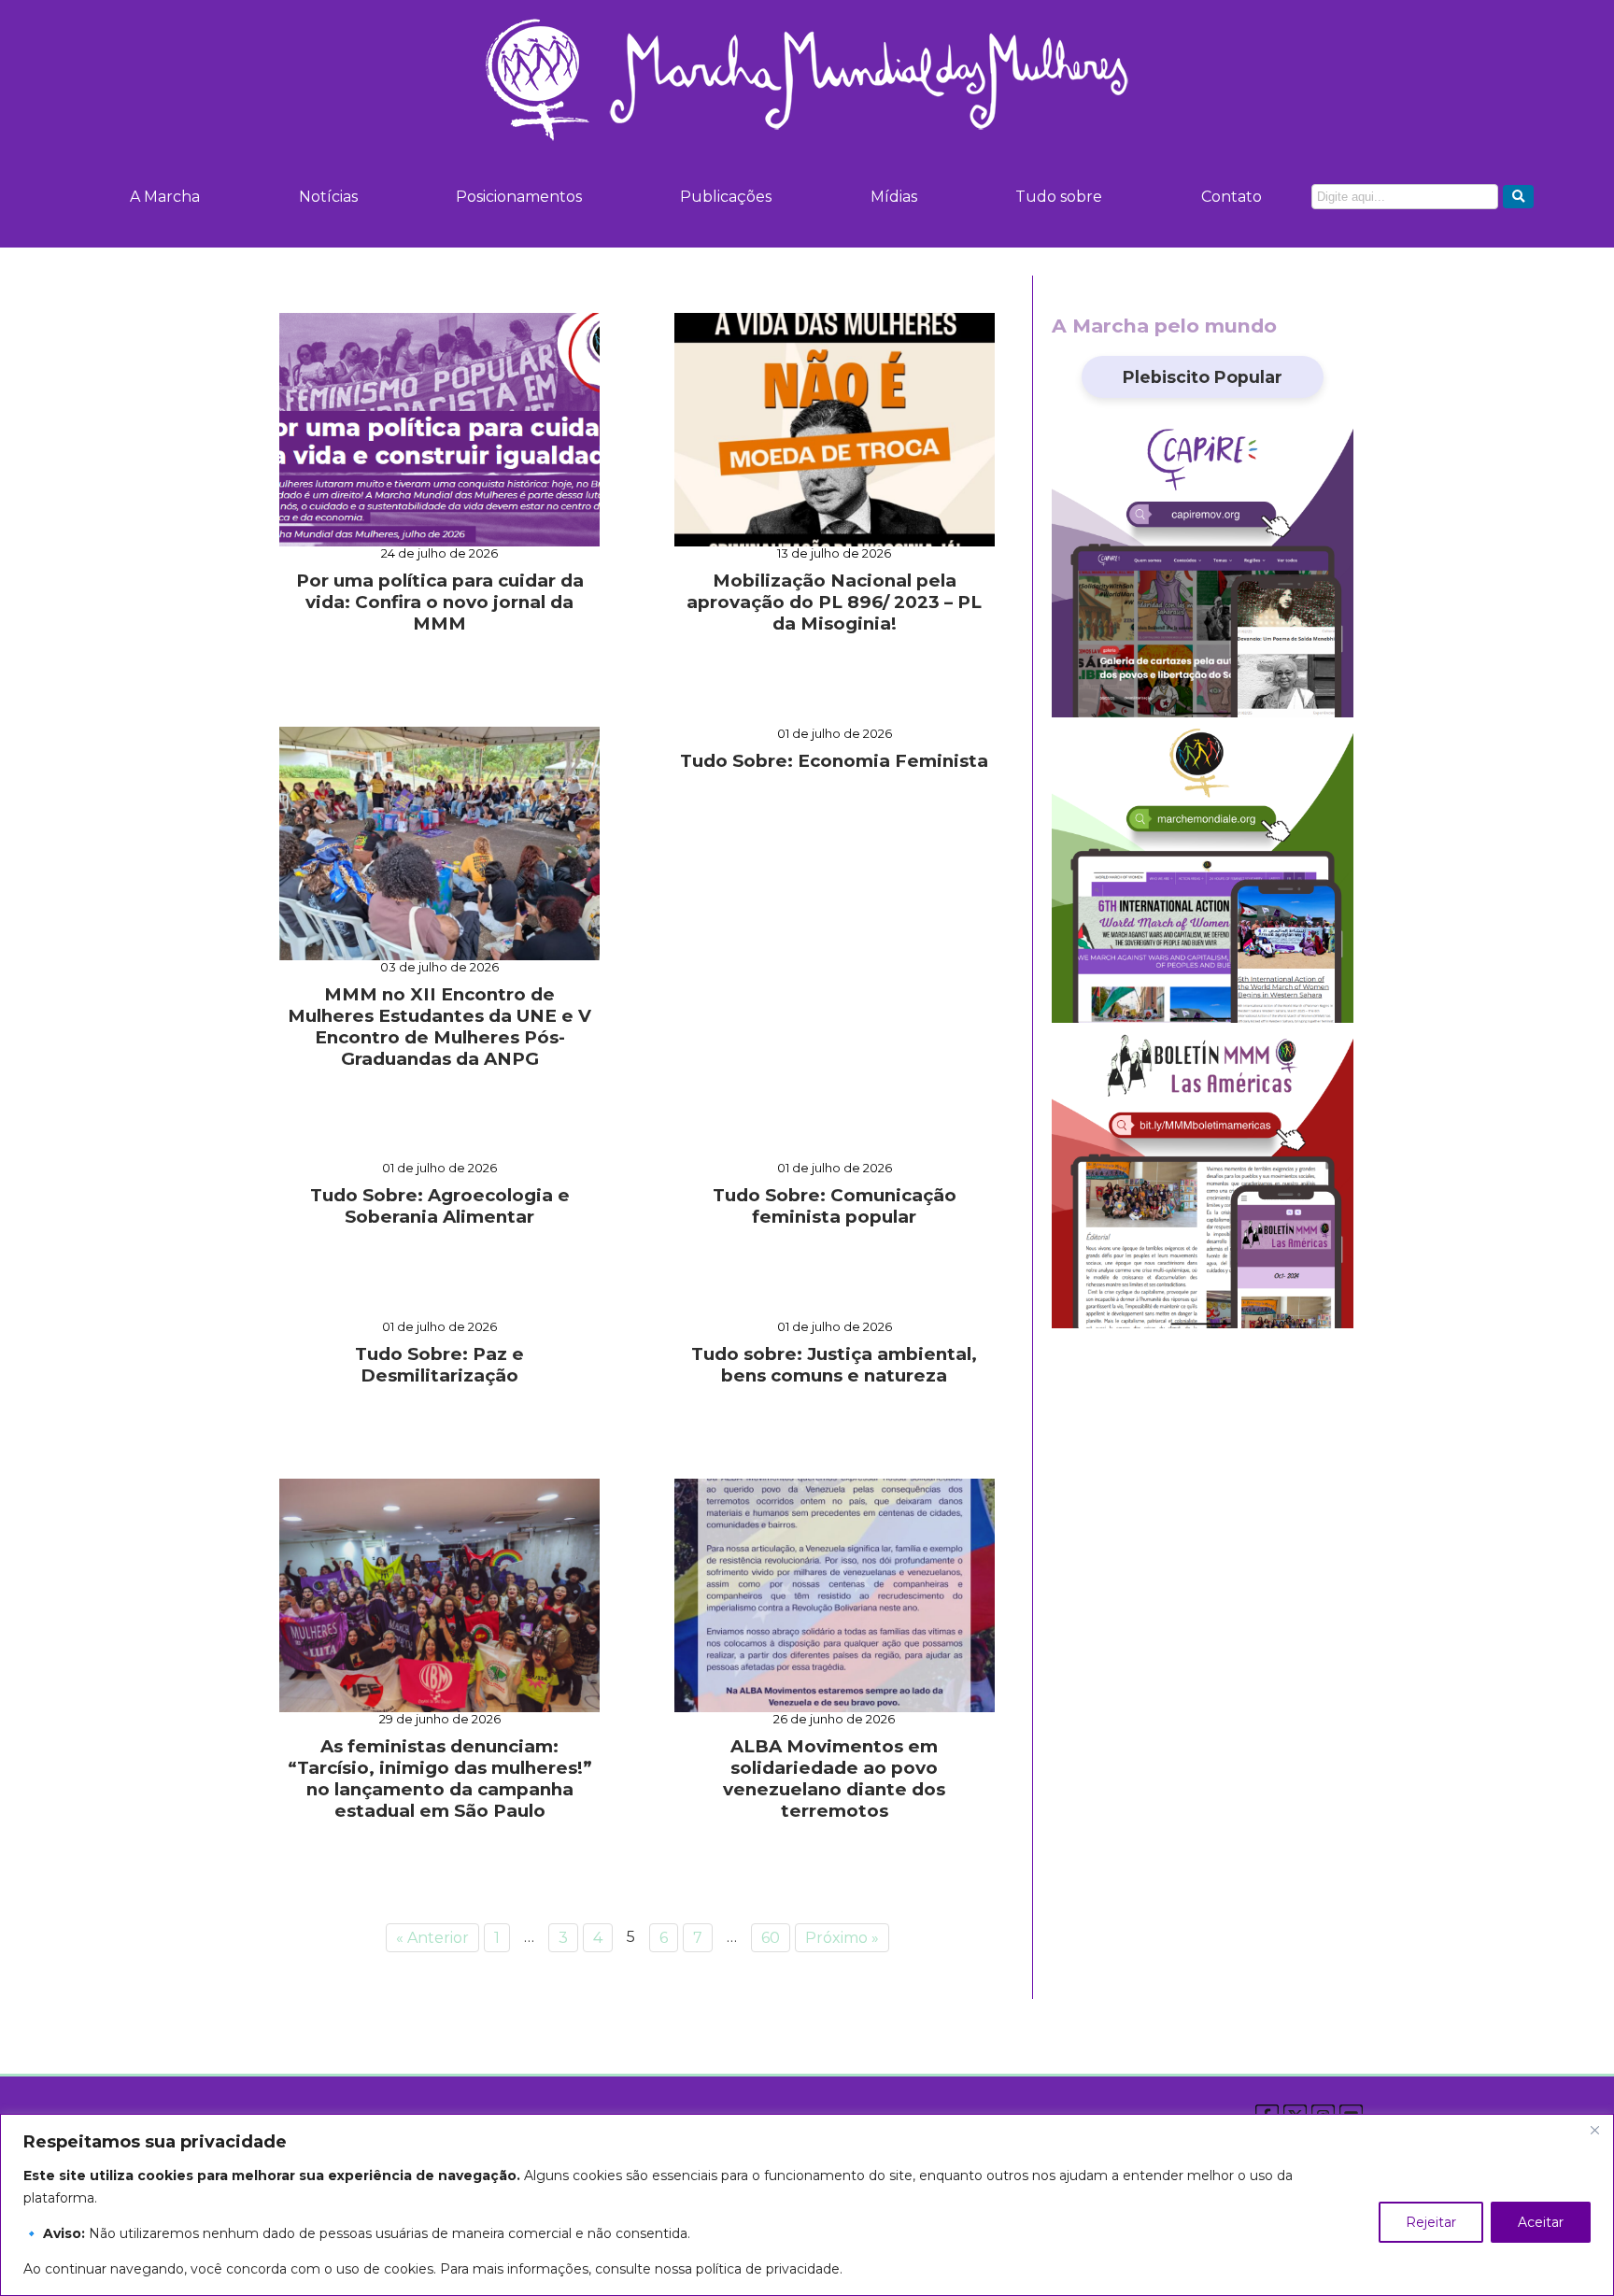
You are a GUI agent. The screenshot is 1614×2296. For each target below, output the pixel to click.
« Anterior (432, 1938)
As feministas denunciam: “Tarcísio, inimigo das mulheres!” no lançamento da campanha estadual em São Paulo (440, 1779)
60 (771, 1938)
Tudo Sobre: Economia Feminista (834, 761)
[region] (807, 2205)
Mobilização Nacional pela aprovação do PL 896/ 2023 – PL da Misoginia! (834, 602)
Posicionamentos (519, 197)
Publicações (726, 197)
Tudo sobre (1059, 197)
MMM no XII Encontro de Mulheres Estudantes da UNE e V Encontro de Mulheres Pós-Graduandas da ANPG (439, 1027)
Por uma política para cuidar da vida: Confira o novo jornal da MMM (440, 602)
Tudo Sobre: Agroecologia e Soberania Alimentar (440, 1206)
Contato (1232, 197)
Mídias (894, 197)
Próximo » (842, 1938)
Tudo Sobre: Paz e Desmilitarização (439, 1365)
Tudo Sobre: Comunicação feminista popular (835, 1206)
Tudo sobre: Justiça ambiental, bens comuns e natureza (834, 1365)
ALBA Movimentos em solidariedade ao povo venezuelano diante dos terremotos (834, 1779)
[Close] (1594, 2130)
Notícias (328, 197)
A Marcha (165, 197)
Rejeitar (1431, 2222)
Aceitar (1541, 2222)
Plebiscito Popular (1203, 377)
